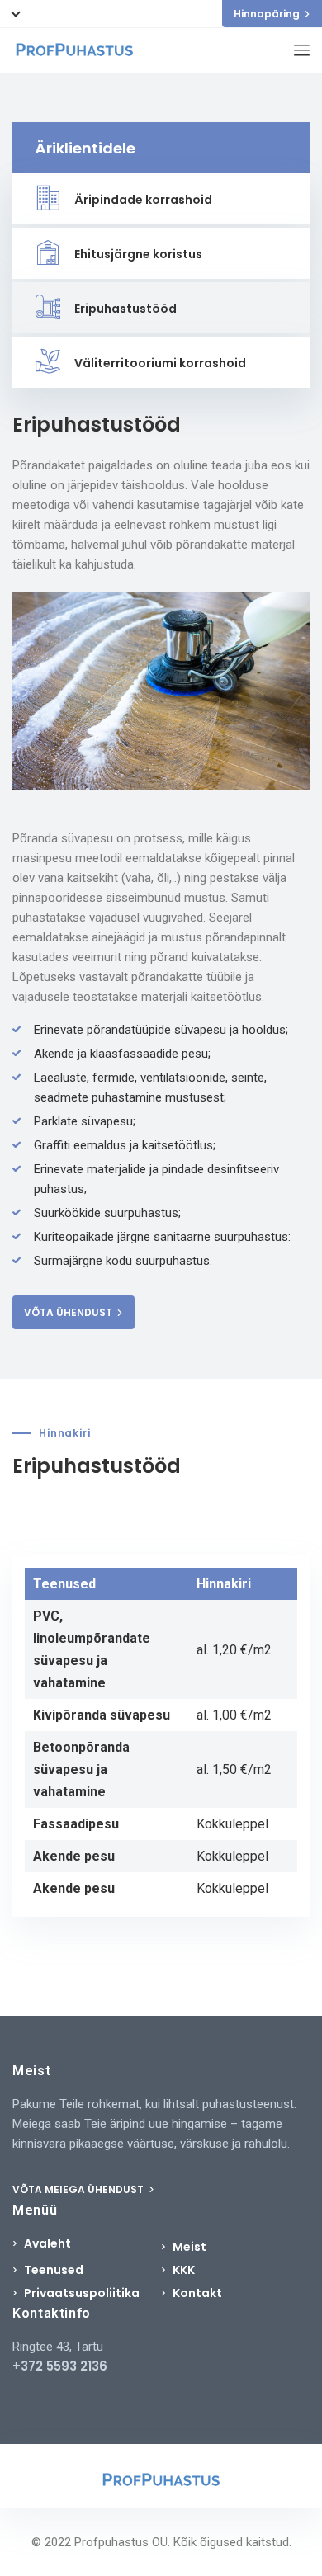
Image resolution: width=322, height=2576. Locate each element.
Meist (189, 2247)
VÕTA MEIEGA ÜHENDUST (79, 2189)
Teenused (54, 2270)
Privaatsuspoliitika (82, 2293)
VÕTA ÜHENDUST (68, 1312)
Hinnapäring (267, 14)
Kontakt (197, 2293)
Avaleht (47, 2243)
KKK (184, 2270)
